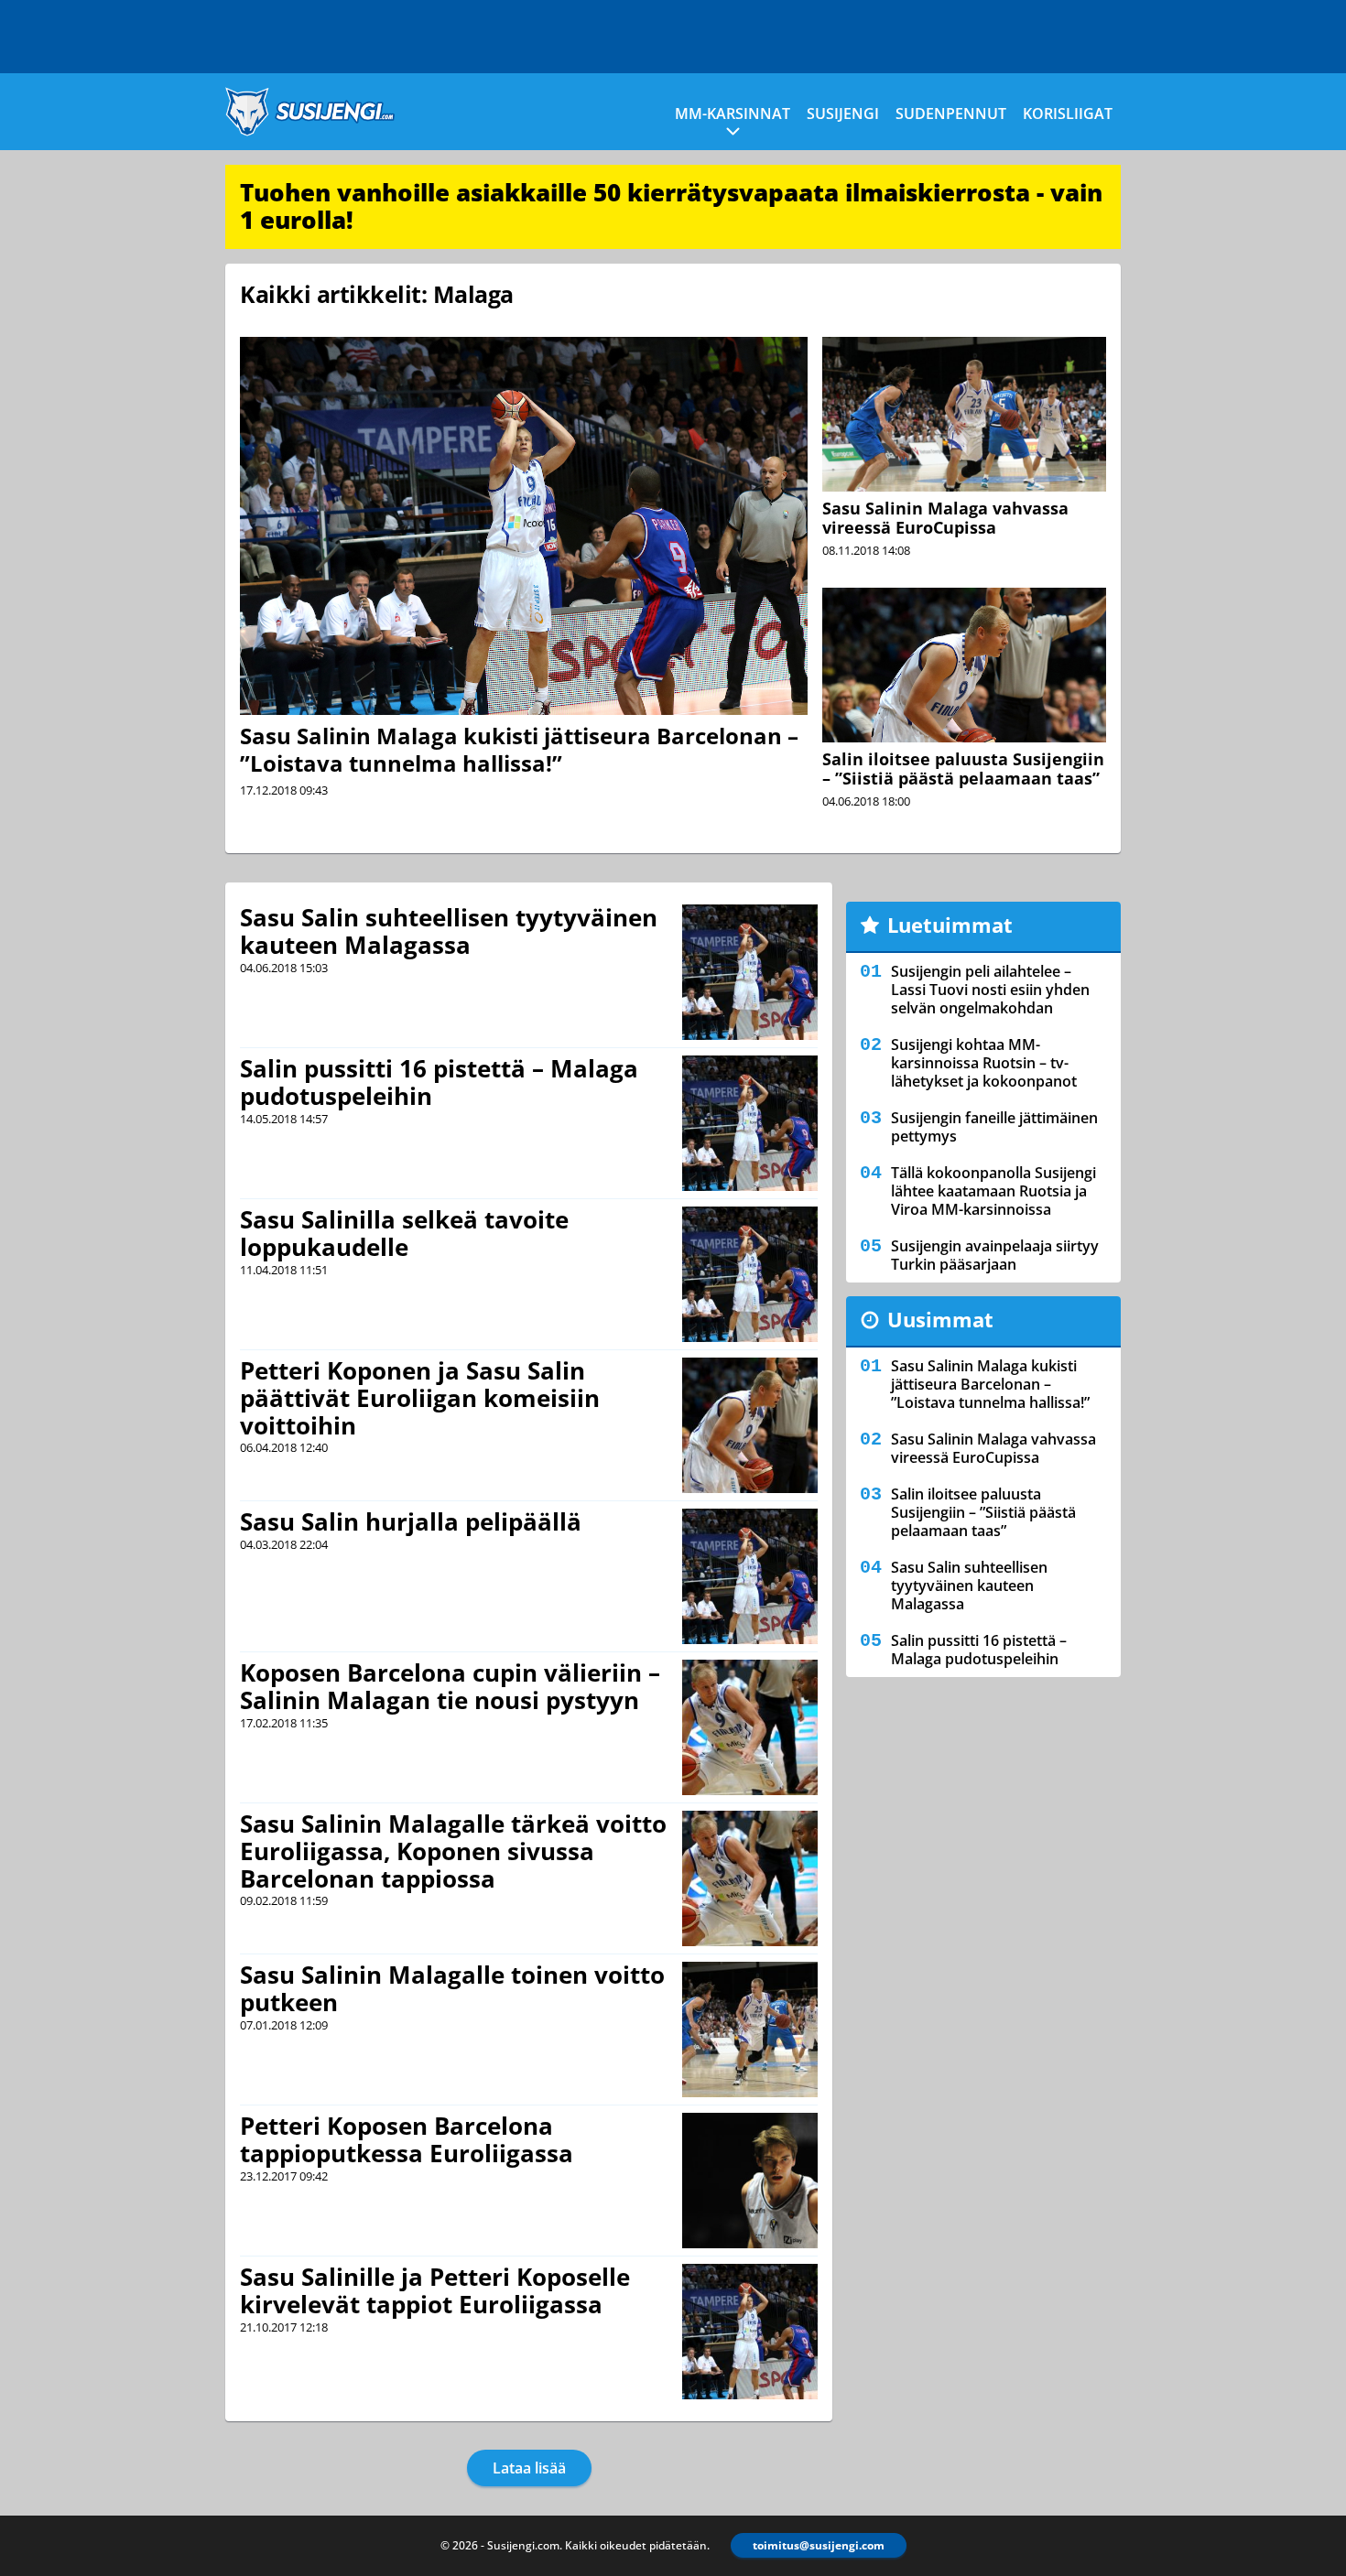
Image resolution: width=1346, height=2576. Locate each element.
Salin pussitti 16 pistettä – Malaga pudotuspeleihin (439, 1082)
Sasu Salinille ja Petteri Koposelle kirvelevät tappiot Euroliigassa (435, 2290)
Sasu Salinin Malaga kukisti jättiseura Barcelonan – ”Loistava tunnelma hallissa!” (519, 749)
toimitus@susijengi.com (819, 2545)
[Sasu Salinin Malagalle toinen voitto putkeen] (750, 2029)
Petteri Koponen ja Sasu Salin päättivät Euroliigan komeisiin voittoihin (420, 1398)
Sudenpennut (951, 114)
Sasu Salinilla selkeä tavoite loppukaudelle (404, 1233)
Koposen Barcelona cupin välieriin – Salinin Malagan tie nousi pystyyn (450, 1686)
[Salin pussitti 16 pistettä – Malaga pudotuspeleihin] (750, 1123)
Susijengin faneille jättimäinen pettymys (994, 1127)
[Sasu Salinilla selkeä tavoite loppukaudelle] (750, 1274)
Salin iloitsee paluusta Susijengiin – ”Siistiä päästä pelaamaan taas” (963, 768)
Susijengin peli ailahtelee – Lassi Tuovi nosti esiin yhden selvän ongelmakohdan (990, 990)
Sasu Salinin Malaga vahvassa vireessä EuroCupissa (945, 518)
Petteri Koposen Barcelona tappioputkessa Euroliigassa (407, 2139)
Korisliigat (1068, 114)
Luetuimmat (950, 925)
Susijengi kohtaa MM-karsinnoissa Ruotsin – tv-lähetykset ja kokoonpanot (984, 1063)
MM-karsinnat (733, 114)
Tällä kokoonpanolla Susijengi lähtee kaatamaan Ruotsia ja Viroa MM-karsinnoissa (993, 1191)
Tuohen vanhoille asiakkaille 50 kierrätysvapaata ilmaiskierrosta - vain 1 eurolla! (671, 206)
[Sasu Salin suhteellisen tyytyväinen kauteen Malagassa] (750, 972)
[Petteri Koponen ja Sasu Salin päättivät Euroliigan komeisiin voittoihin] (750, 1425)
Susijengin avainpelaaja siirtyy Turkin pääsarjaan (995, 1255)
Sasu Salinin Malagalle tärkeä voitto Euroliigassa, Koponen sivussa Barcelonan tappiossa (453, 1851)
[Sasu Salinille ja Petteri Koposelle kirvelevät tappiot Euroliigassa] (750, 2332)
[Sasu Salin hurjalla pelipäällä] (750, 1576)
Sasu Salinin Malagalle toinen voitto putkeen (452, 1988)
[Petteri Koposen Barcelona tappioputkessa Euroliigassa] (750, 2181)
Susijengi (843, 114)
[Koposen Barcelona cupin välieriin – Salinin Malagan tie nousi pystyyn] (749, 1727)
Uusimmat (940, 1319)
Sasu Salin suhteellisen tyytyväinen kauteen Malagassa (449, 931)
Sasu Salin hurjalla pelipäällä (411, 1521)
